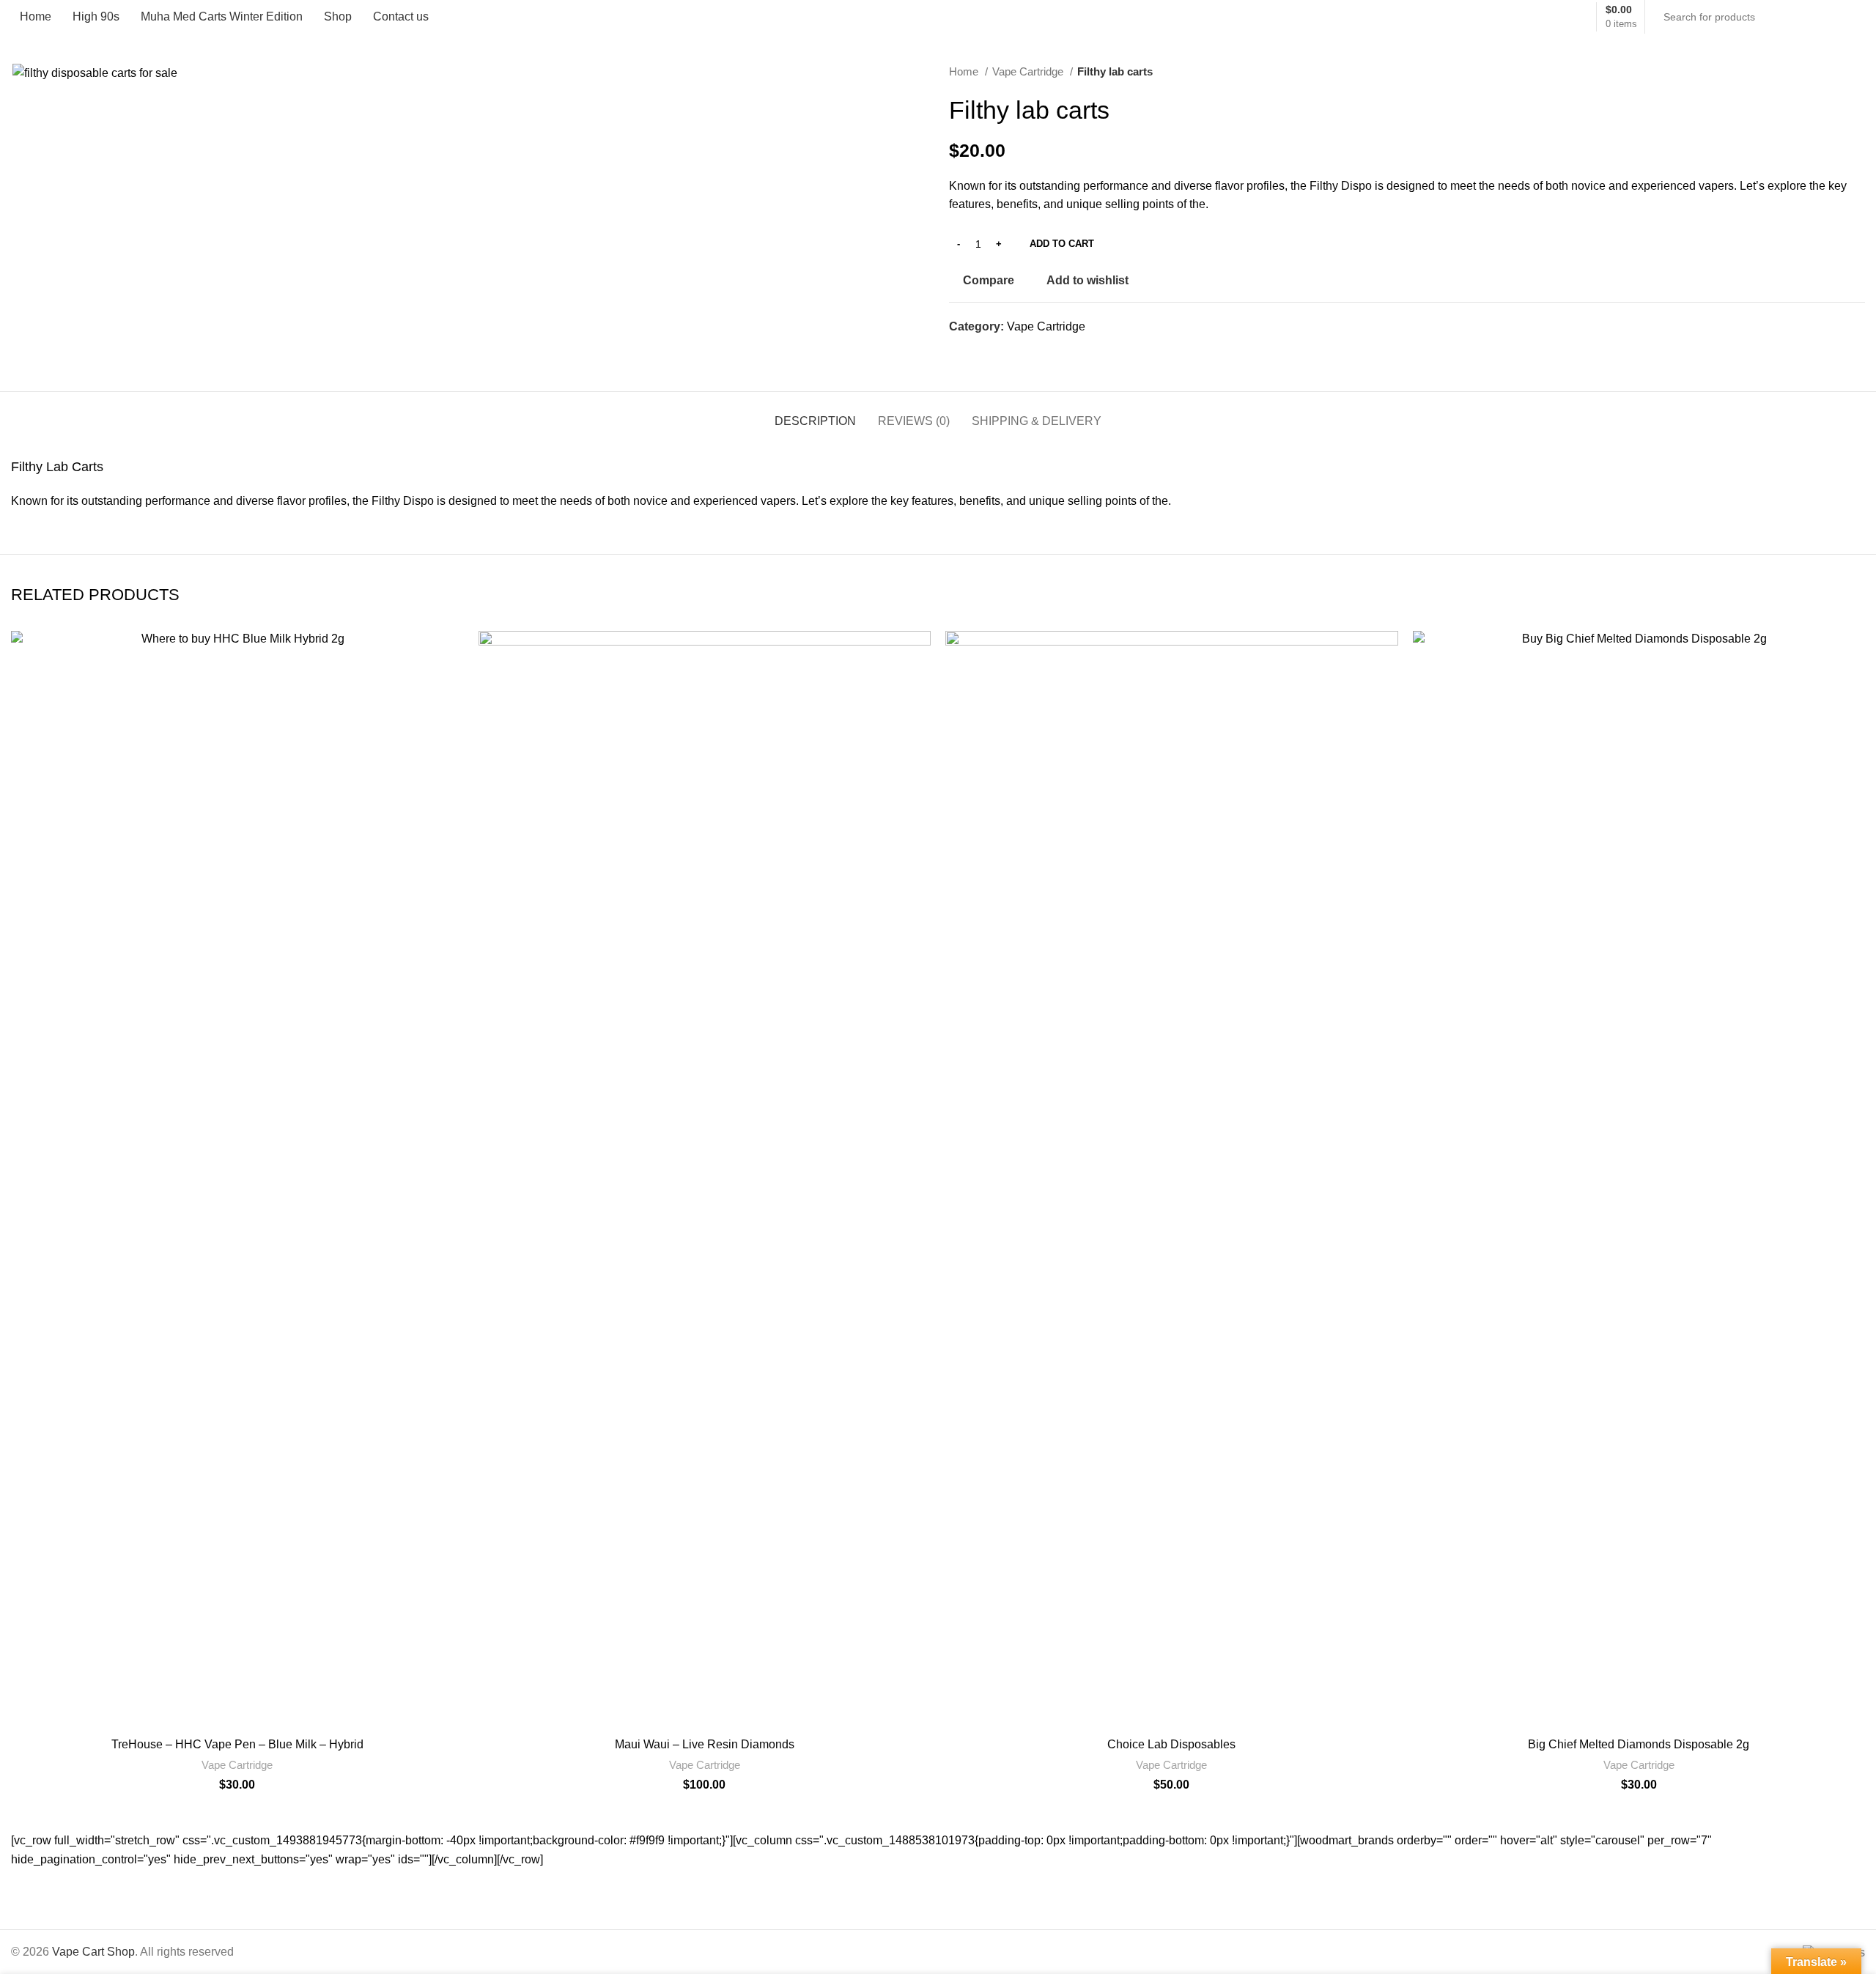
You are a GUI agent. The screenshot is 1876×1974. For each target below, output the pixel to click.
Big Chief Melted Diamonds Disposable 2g (1639, 1744)
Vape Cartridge (1029, 71)
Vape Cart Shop (93, 1952)
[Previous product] (1828, 72)
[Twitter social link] (978, 352)
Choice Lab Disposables (1171, 1744)
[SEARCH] (1848, 17)
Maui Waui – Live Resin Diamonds (705, 1744)
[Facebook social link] (961, 352)
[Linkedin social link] (1012, 352)
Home (965, 71)
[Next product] (1858, 72)
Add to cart (1062, 244)
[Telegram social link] (1029, 352)
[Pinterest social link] (995, 352)
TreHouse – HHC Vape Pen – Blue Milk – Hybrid (237, 1744)
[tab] (815, 414)
